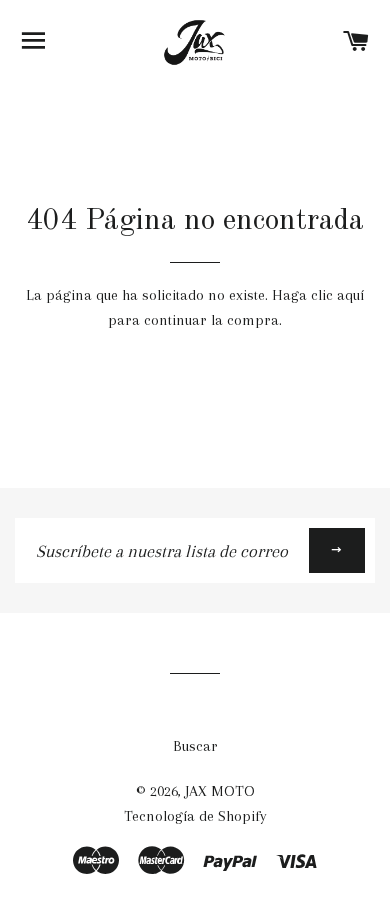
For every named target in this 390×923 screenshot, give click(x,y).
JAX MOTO (220, 791)
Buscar (195, 746)
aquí (350, 295)
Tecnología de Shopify (195, 816)
